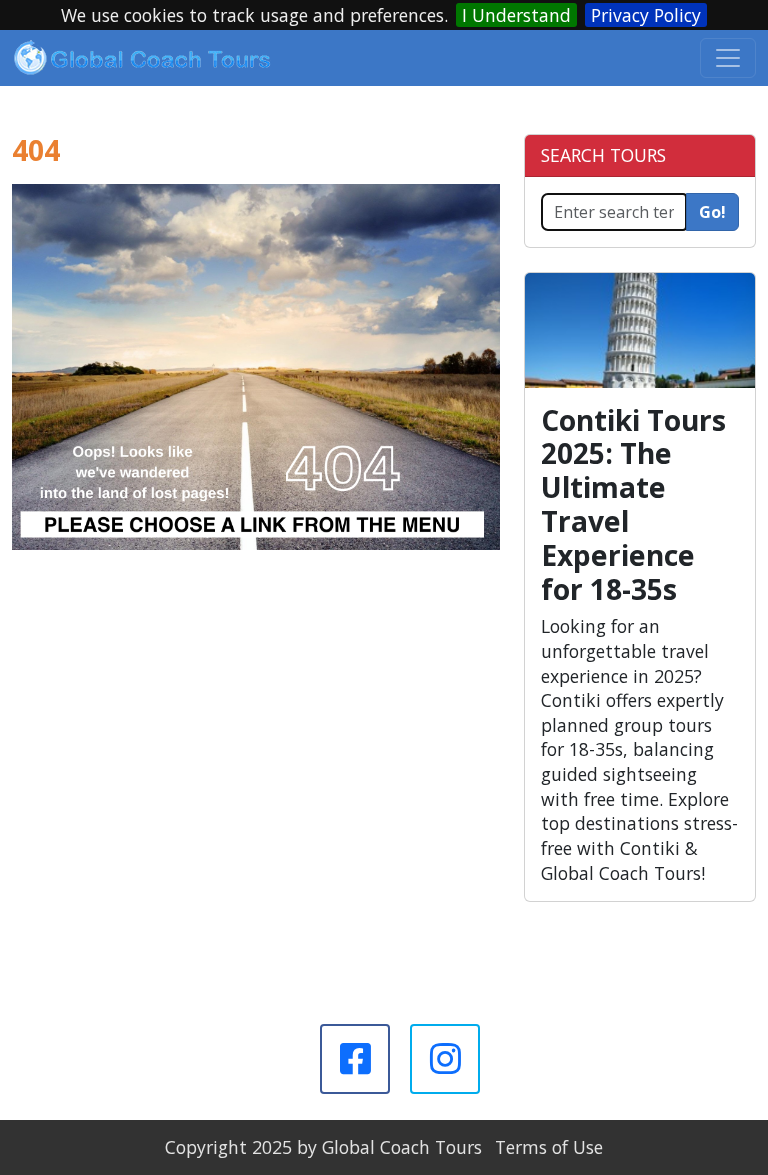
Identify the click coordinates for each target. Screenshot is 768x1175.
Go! (712, 212)
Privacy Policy (646, 15)
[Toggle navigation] (728, 58)
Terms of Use (549, 1147)
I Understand (516, 15)
